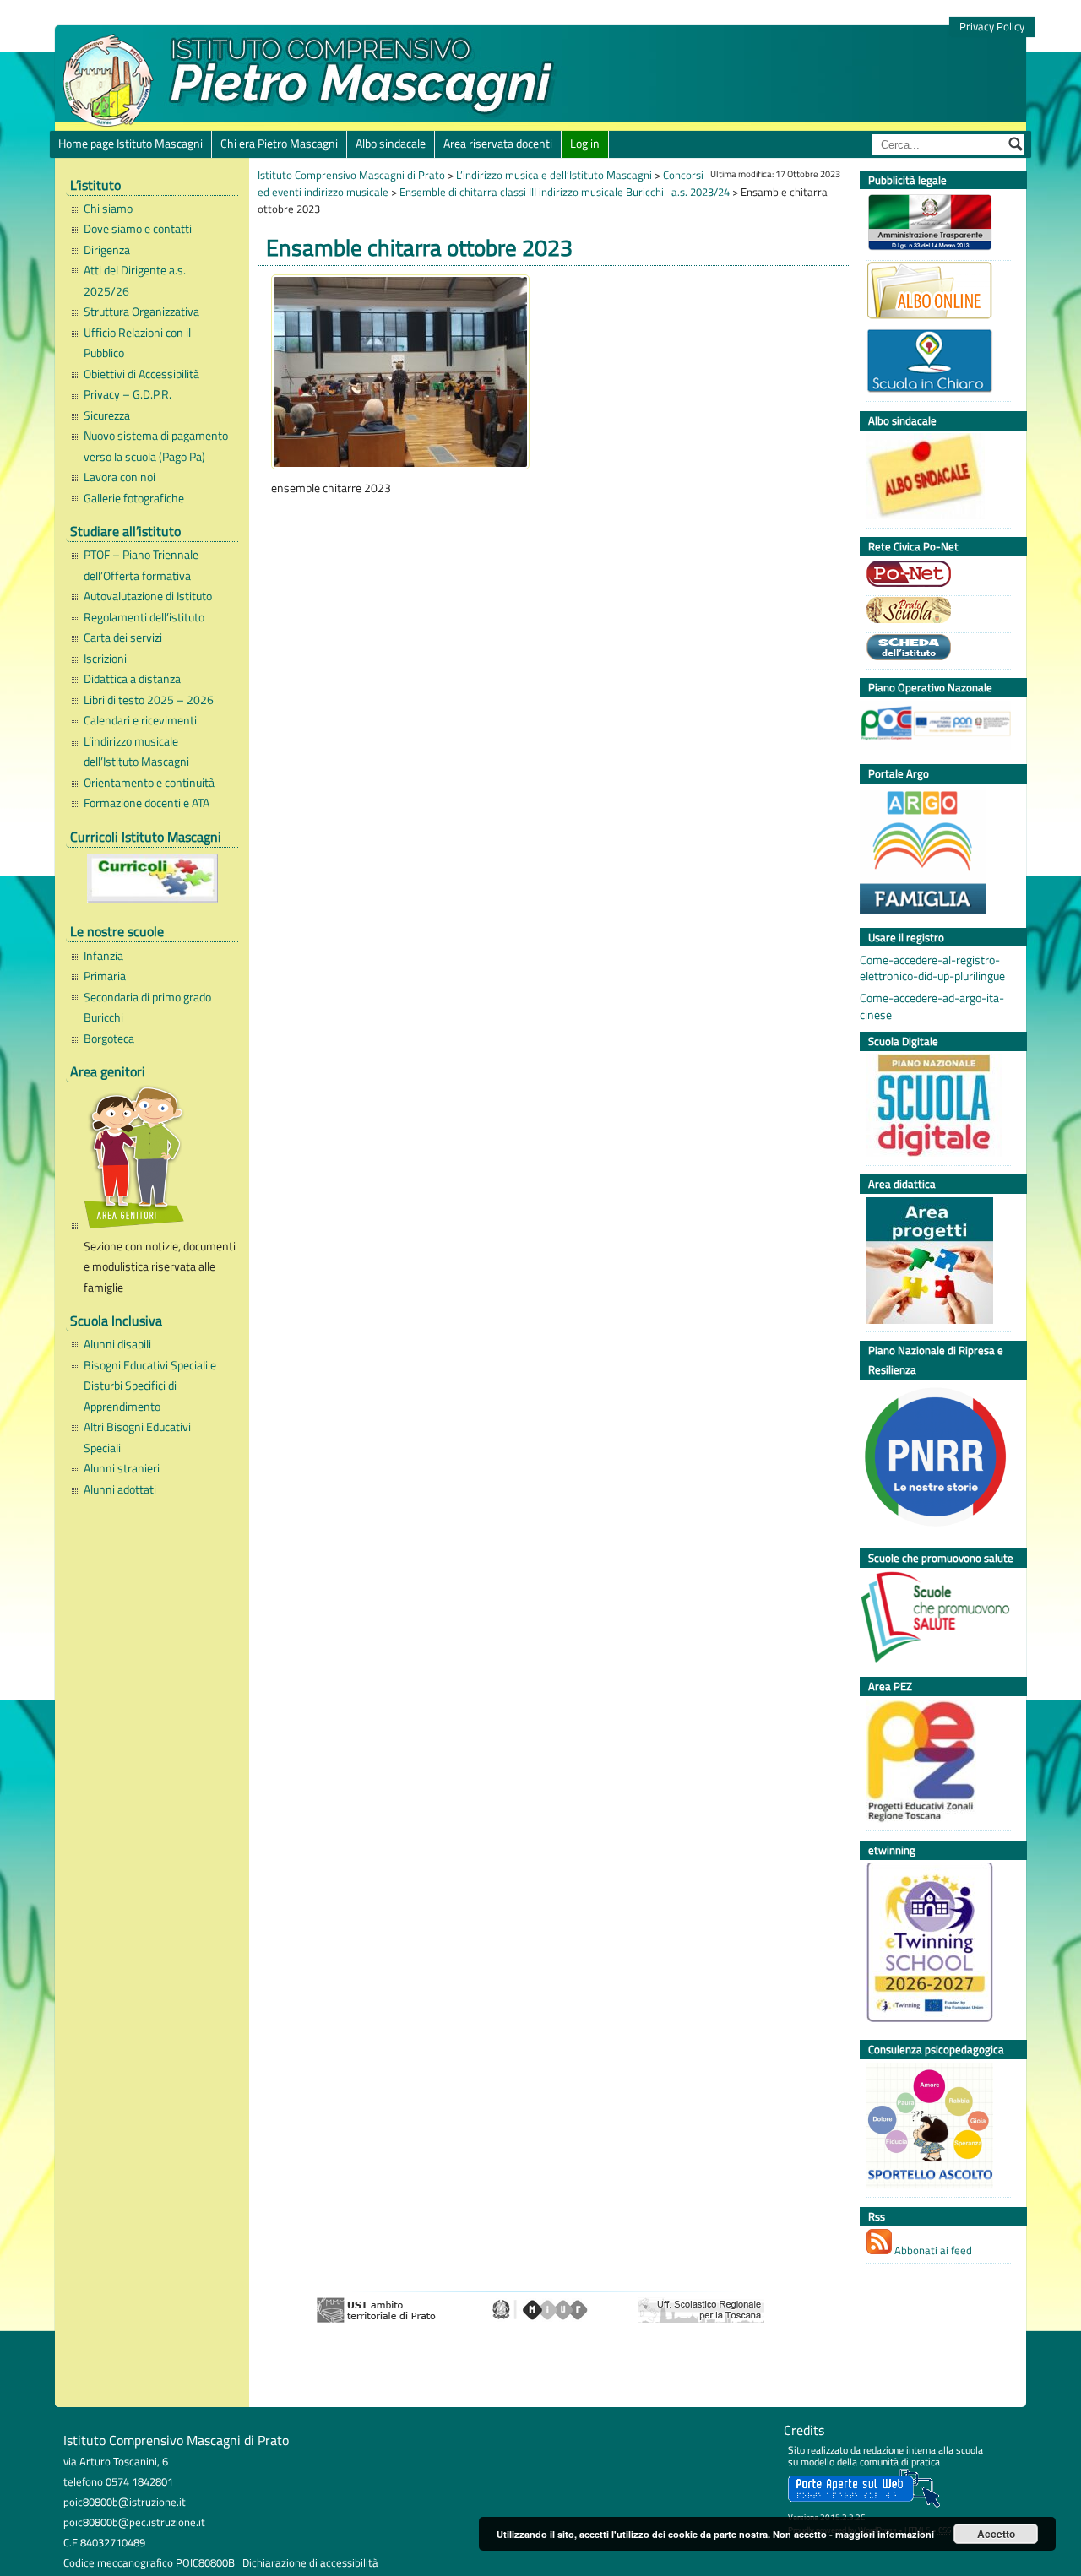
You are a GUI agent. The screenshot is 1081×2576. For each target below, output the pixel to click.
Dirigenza (107, 250)
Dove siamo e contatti (138, 229)
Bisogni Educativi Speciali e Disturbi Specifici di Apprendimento (150, 1386)
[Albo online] (934, 293)
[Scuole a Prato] (934, 612)
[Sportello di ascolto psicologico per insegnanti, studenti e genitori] (934, 2128)
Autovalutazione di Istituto (148, 596)
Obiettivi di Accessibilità (141, 374)
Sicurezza (107, 415)
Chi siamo (108, 209)
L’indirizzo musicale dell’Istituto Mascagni (136, 751)
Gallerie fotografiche (134, 498)
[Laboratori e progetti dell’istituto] (934, 1263)
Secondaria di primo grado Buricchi (147, 1007)
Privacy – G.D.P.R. (128, 394)
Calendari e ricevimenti (140, 720)
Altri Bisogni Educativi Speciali (137, 1437)
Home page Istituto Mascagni (130, 144)
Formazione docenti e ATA (147, 803)
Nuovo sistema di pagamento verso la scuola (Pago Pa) (156, 446)
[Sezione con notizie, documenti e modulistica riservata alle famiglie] (157, 1160)
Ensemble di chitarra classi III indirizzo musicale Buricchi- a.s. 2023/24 (565, 192)
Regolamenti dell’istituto (144, 617)
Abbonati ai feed (932, 2250)
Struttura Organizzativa (141, 312)
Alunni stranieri (122, 1468)
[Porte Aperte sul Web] (864, 2504)
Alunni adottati (120, 1489)
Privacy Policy (992, 27)
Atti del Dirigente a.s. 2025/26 (135, 280)
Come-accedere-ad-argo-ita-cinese (932, 1006)
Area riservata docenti (498, 144)
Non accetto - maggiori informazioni (853, 2534)
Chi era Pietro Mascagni (279, 144)
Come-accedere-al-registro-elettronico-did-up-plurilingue (932, 968)
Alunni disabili (117, 1344)
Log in (585, 144)
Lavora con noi (120, 477)
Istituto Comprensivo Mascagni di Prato (351, 175)
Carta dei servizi (123, 637)
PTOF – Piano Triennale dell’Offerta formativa (141, 565)
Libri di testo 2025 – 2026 (149, 700)
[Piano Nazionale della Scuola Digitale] (934, 1107)
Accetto (996, 2534)
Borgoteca (109, 1039)
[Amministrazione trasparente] (934, 224)
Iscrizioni (105, 659)
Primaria (105, 976)
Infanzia (103, 956)
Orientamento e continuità (149, 783)
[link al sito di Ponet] (934, 576)
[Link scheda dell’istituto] (934, 649)
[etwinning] (934, 1944)
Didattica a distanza (132, 679)
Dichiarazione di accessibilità (310, 2562)
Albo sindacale (391, 144)
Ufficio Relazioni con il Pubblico (137, 343)
